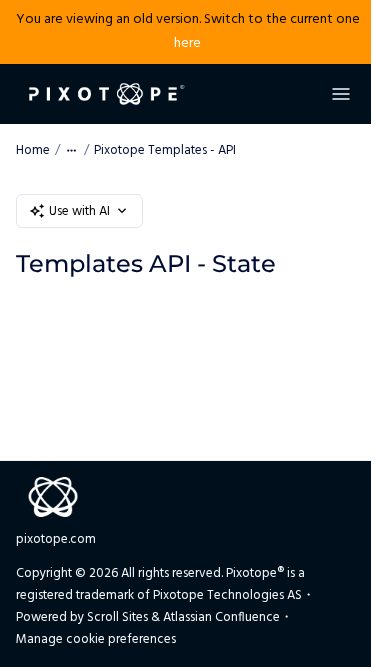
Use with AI (79, 211)
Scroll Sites (117, 617)
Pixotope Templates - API (165, 150)
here (187, 43)
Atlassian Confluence (221, 617)
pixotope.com (56, 539)
